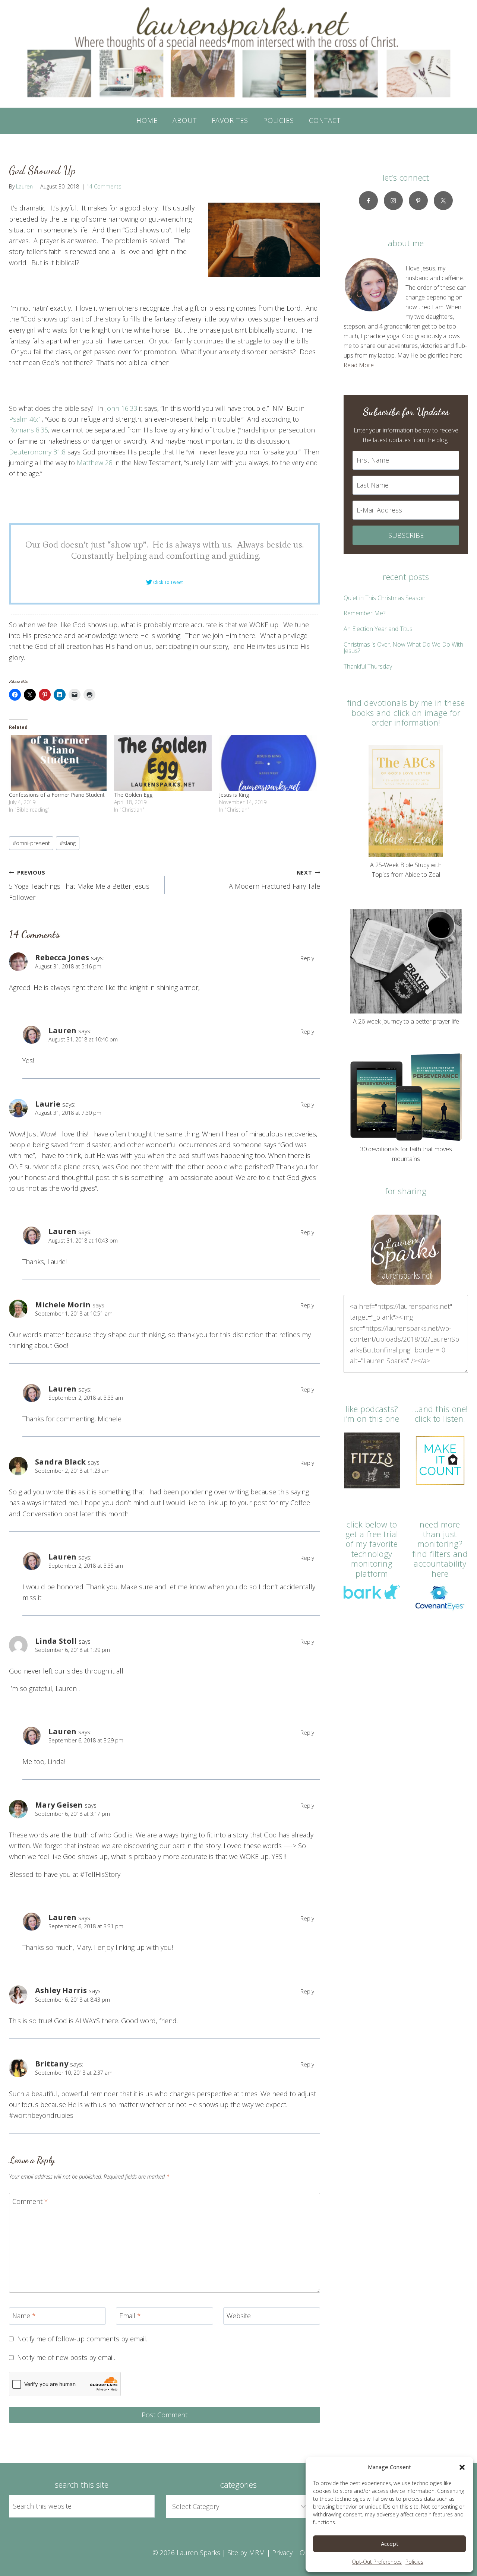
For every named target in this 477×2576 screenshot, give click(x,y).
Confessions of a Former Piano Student (57, 795)
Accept (390, 2544)
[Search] (140, 2506)
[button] (462, 2467)
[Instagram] (393, 201)
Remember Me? (364, 613)
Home (147, 120)
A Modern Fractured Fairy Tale (274, 880)
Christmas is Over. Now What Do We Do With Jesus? (403, 648)
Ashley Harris (61, 1990)
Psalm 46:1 (25, 419)
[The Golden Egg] (163, 763)
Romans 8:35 (29, 430)
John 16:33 (121, 408)
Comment (30, 2201)
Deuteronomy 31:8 (37, 452)
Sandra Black (60, 1462)
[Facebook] (368, 201)
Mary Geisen (59, 1805)
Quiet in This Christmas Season (385, 598)
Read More (359, 365)
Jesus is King (234, 795)
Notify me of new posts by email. (66, 2358)
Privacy (282, 2553)
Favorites (230, 120)
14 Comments (104, 186)
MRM (257, 2553)
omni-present (31, 843)
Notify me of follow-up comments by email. (82, 2339)
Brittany (52, 2063)
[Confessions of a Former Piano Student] (58, 763)
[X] (443, 201)
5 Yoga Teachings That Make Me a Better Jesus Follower (79, 885)
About (185, 120)
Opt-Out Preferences (377, 2562)
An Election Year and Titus (378, 629)
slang (68, 843)
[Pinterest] (418, 201)
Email (130, 2316)
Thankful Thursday (368, 666)
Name (24, 2316)
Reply (307, 958)
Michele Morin (63, 1304)
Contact (325, 120)
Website (239, 2316)
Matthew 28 (95, 463)
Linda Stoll (56, 1641)
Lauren (24, 186)
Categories (238, 2484)
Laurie (48, 1104)
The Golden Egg (133, 795)
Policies (414, 2562)
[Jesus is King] (268, 763)
